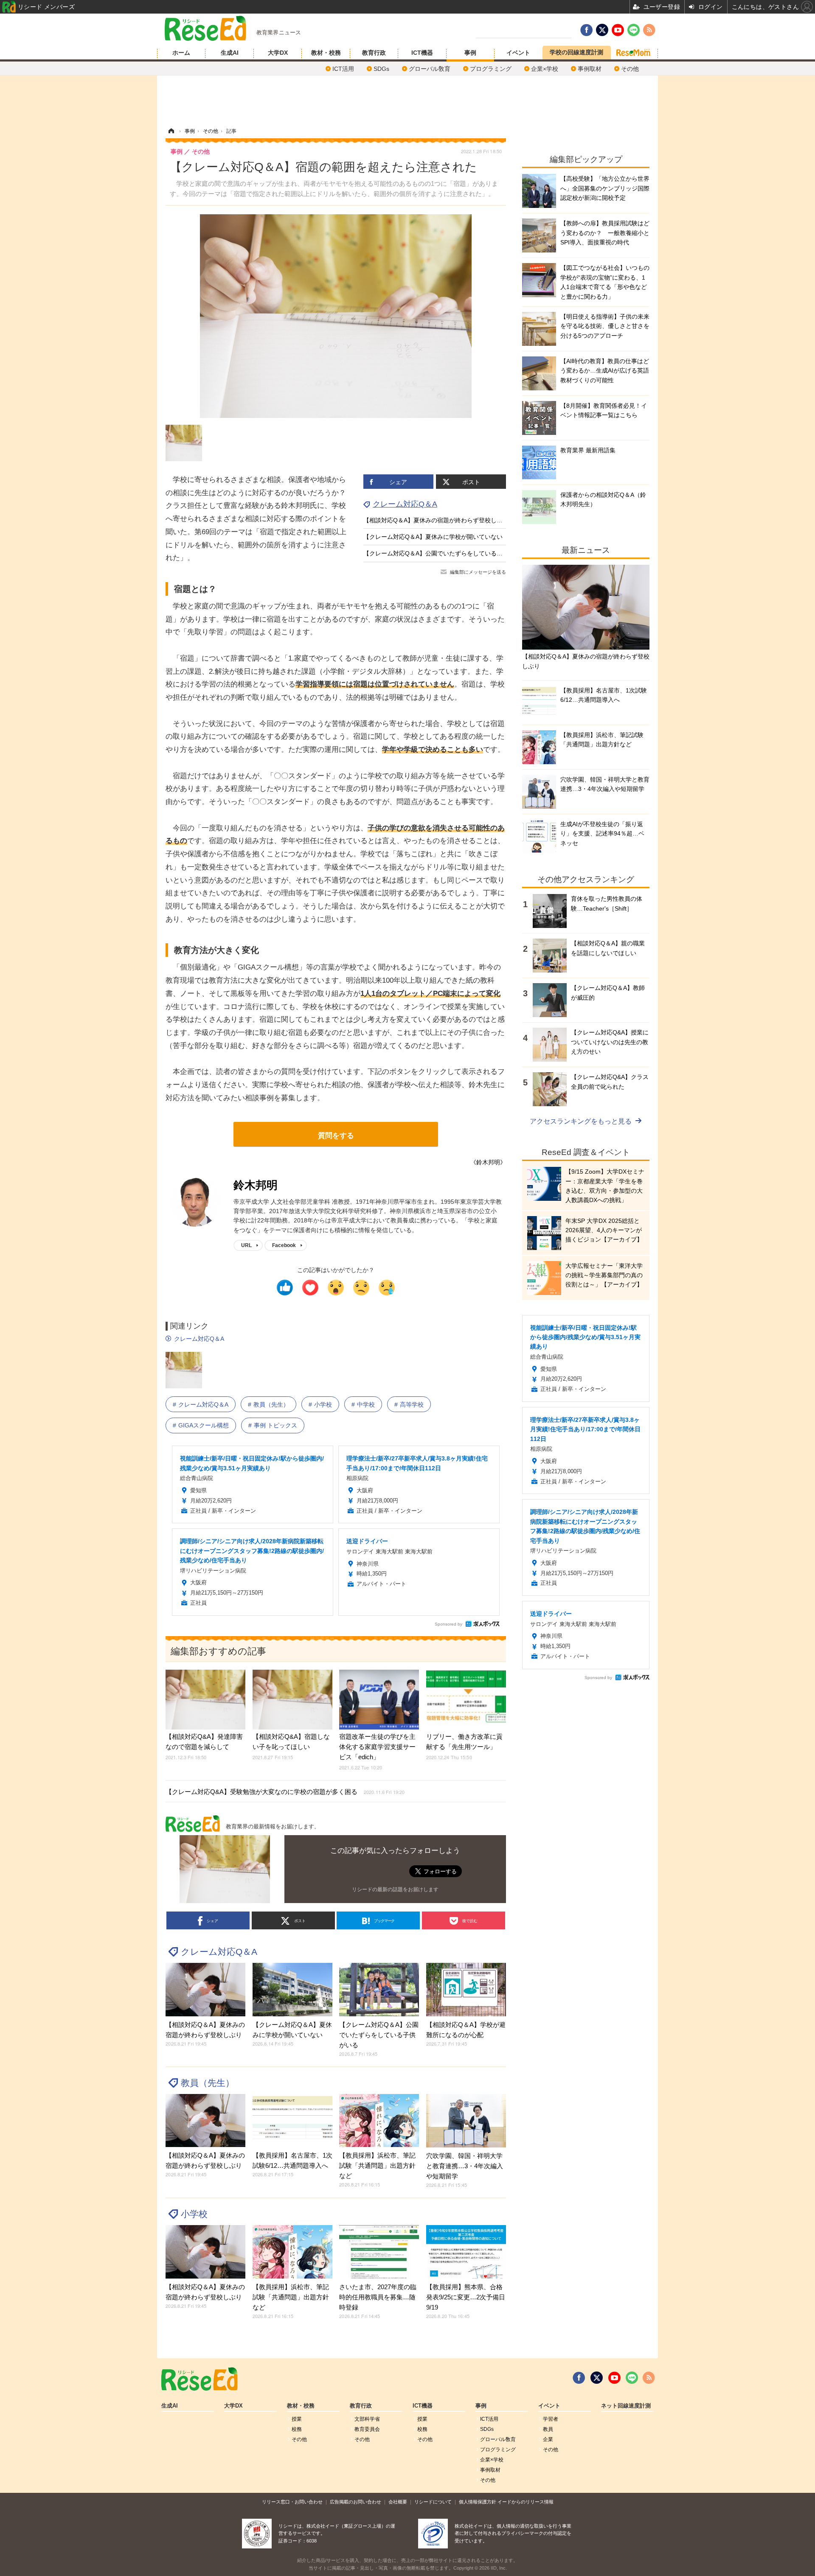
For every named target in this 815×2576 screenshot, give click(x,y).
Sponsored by (448, 1624)
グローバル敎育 (430, 69)
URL (246, 1245)
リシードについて (433, 2502)
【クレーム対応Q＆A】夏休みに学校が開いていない (433, 537)
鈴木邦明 (256, 1185)
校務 (297, 2429)
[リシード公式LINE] (632, 2378)
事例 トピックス (275, 1425)
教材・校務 (326, 53)
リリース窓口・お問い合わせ (292, 2502)
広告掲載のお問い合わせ (356, 2502)
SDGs (381, 69)
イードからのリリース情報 (526, 2502)
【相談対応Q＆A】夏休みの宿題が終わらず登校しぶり (436, 520)
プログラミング (491, 69)
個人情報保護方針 (478, 2502)
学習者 (551, 2419)
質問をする (336, 1136)
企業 (548, 2439)
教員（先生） (271, 1404)
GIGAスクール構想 (204, 1425)
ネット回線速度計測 (626, 2406)
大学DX (278, 53)
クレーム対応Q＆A (405, 504)
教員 (548, 2429)
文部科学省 (367, 2419)
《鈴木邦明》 (488, 1162)
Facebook (284, 1245)
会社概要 (398, 2502)
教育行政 (374, 53)
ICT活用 (343, 69)
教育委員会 (367, 2429)
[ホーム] (171, 131)
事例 (470, 53)
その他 (630, 69)
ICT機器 (422, 53)
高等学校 (412, 1404)
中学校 (366, 1404)
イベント (518, 53)
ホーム (181, 53)
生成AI (230, 53)
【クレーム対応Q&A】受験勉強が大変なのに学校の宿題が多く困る (285, 1792)
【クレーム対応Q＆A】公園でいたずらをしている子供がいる (445, 553)
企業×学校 (545, 69)
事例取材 (590, 69)
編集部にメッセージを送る (478, 572)
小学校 (323, 1404)
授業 (297, 2419)
